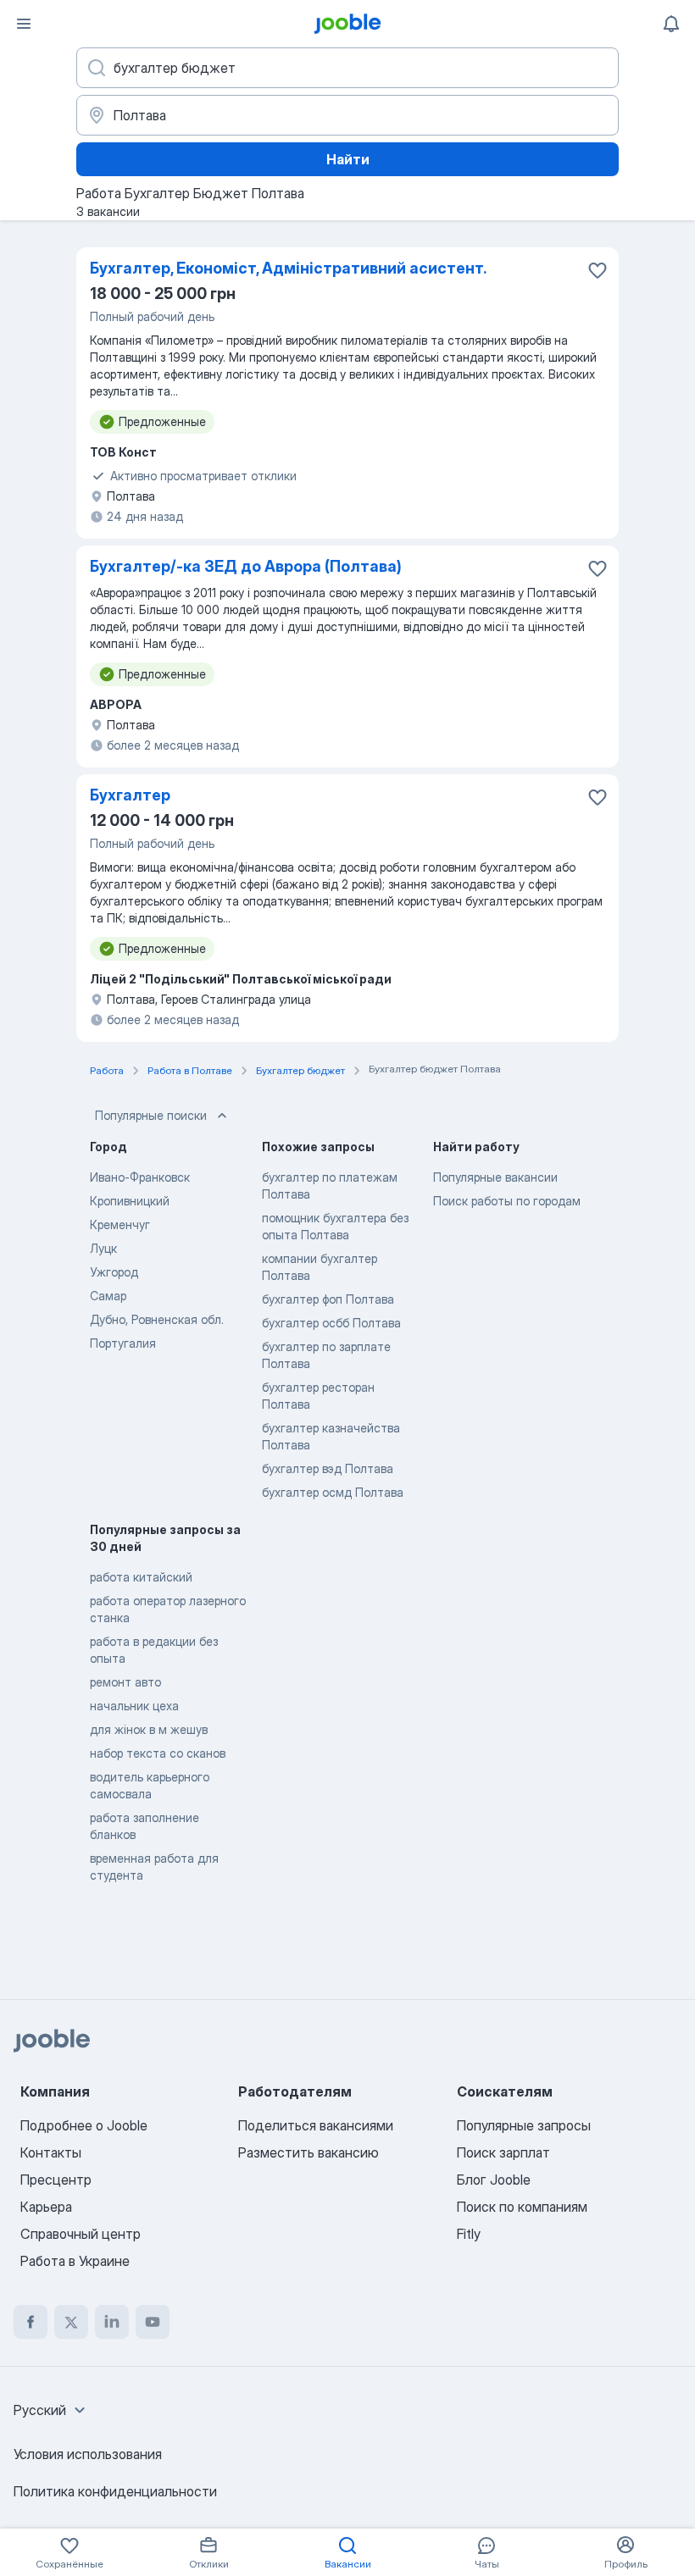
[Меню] (24, 24)
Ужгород (114, 1272)
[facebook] (31, 2322)
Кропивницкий (130, 1201)
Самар (108, 1296)
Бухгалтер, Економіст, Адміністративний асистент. (288, 268)
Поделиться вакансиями (316, 2125)
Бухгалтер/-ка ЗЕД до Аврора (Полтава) (246, 566)
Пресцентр (56, 2180)
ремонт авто (125, 1682)
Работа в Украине (75, 2261)
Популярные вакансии (495, 1177)
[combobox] (52, 2410)
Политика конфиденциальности (115, 2491)
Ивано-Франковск (140, 1177)
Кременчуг (120, 1224)
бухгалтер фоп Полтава (328, 1299)
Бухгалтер (130, 795)
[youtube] (153, 2322)
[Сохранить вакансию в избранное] (598, 270)
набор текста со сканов (158, 1753)
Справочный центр (81, 2234)
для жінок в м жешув (149, 1729)
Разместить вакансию (309, 2152)
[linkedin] (112, 2322)
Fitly (469, 2234)
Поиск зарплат (503, 2152)
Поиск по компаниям (522, 2207)
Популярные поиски (151, 1115)
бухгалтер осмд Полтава (333, 1492)
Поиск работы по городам (507, 1201)
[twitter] (71, 2322)
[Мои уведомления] (671, 24)
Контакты (51, 2152)
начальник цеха (134, 1706)
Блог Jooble (494, 2180)
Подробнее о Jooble (84, 2125)
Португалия (123, 1343)
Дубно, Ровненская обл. (157, 1319)
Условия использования (88, 2454)
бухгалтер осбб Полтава (331, 1323)
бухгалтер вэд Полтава (328, 1468)
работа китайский (141, 1577)
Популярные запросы (524, 2125)
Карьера (46, 2207)
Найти (348, 159)
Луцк (103, 1248)
